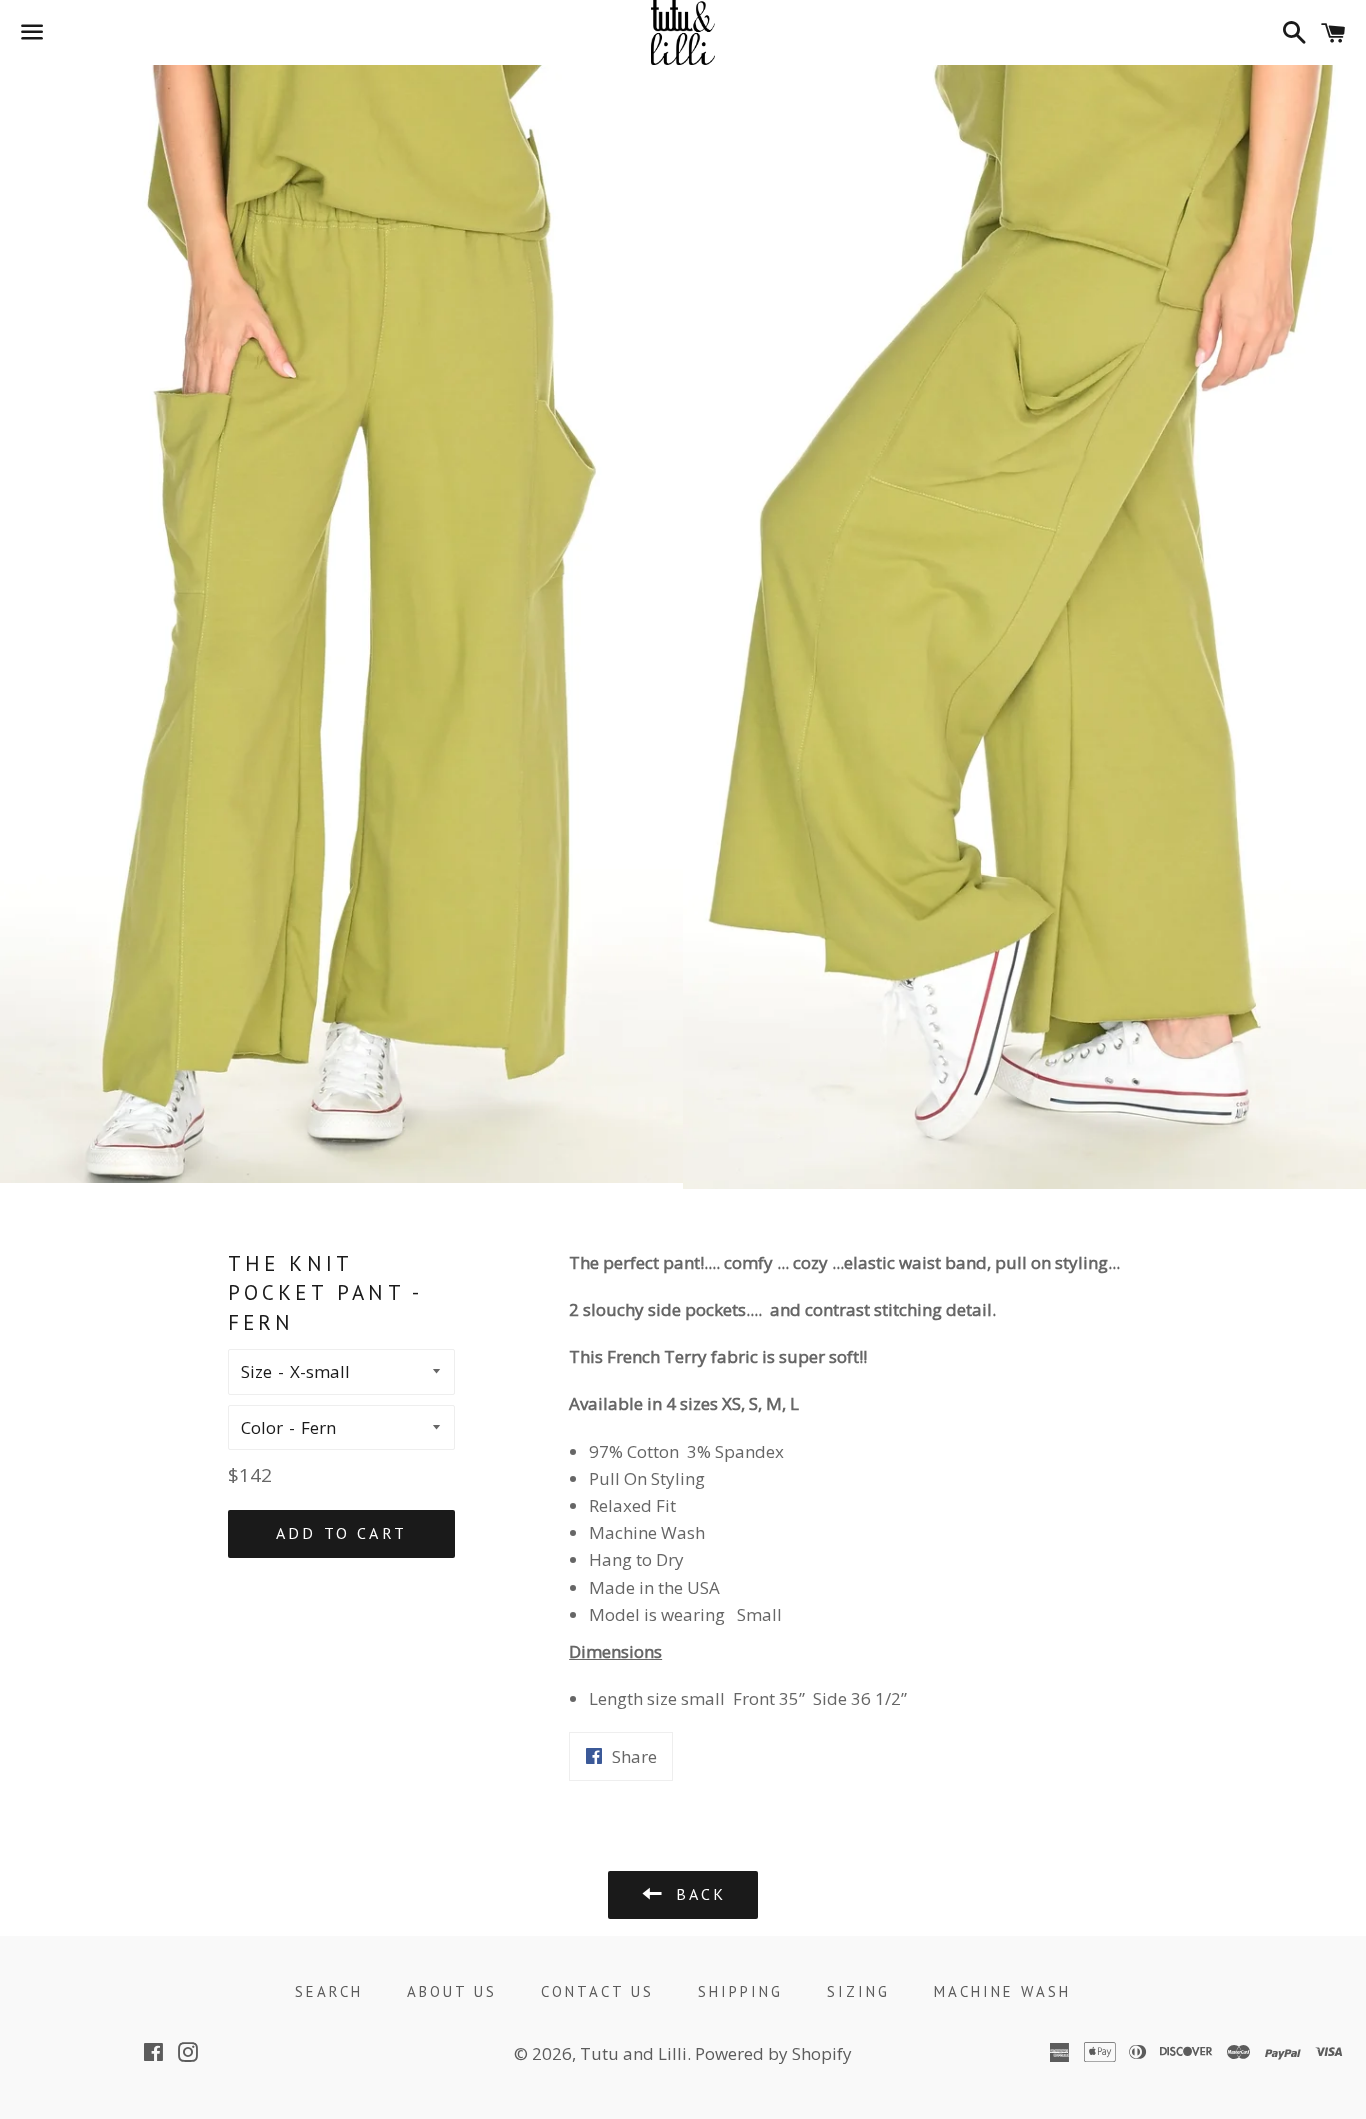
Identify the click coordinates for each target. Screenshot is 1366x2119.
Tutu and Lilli (633, 2053)
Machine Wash (1002, 1991)
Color (262, 1427)
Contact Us (597, 1991)
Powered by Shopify (773, 2053)
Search (329, 1991)
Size (256, 1371)
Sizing (858, 1991)
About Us (452, 1991)
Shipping (740, 1991)
